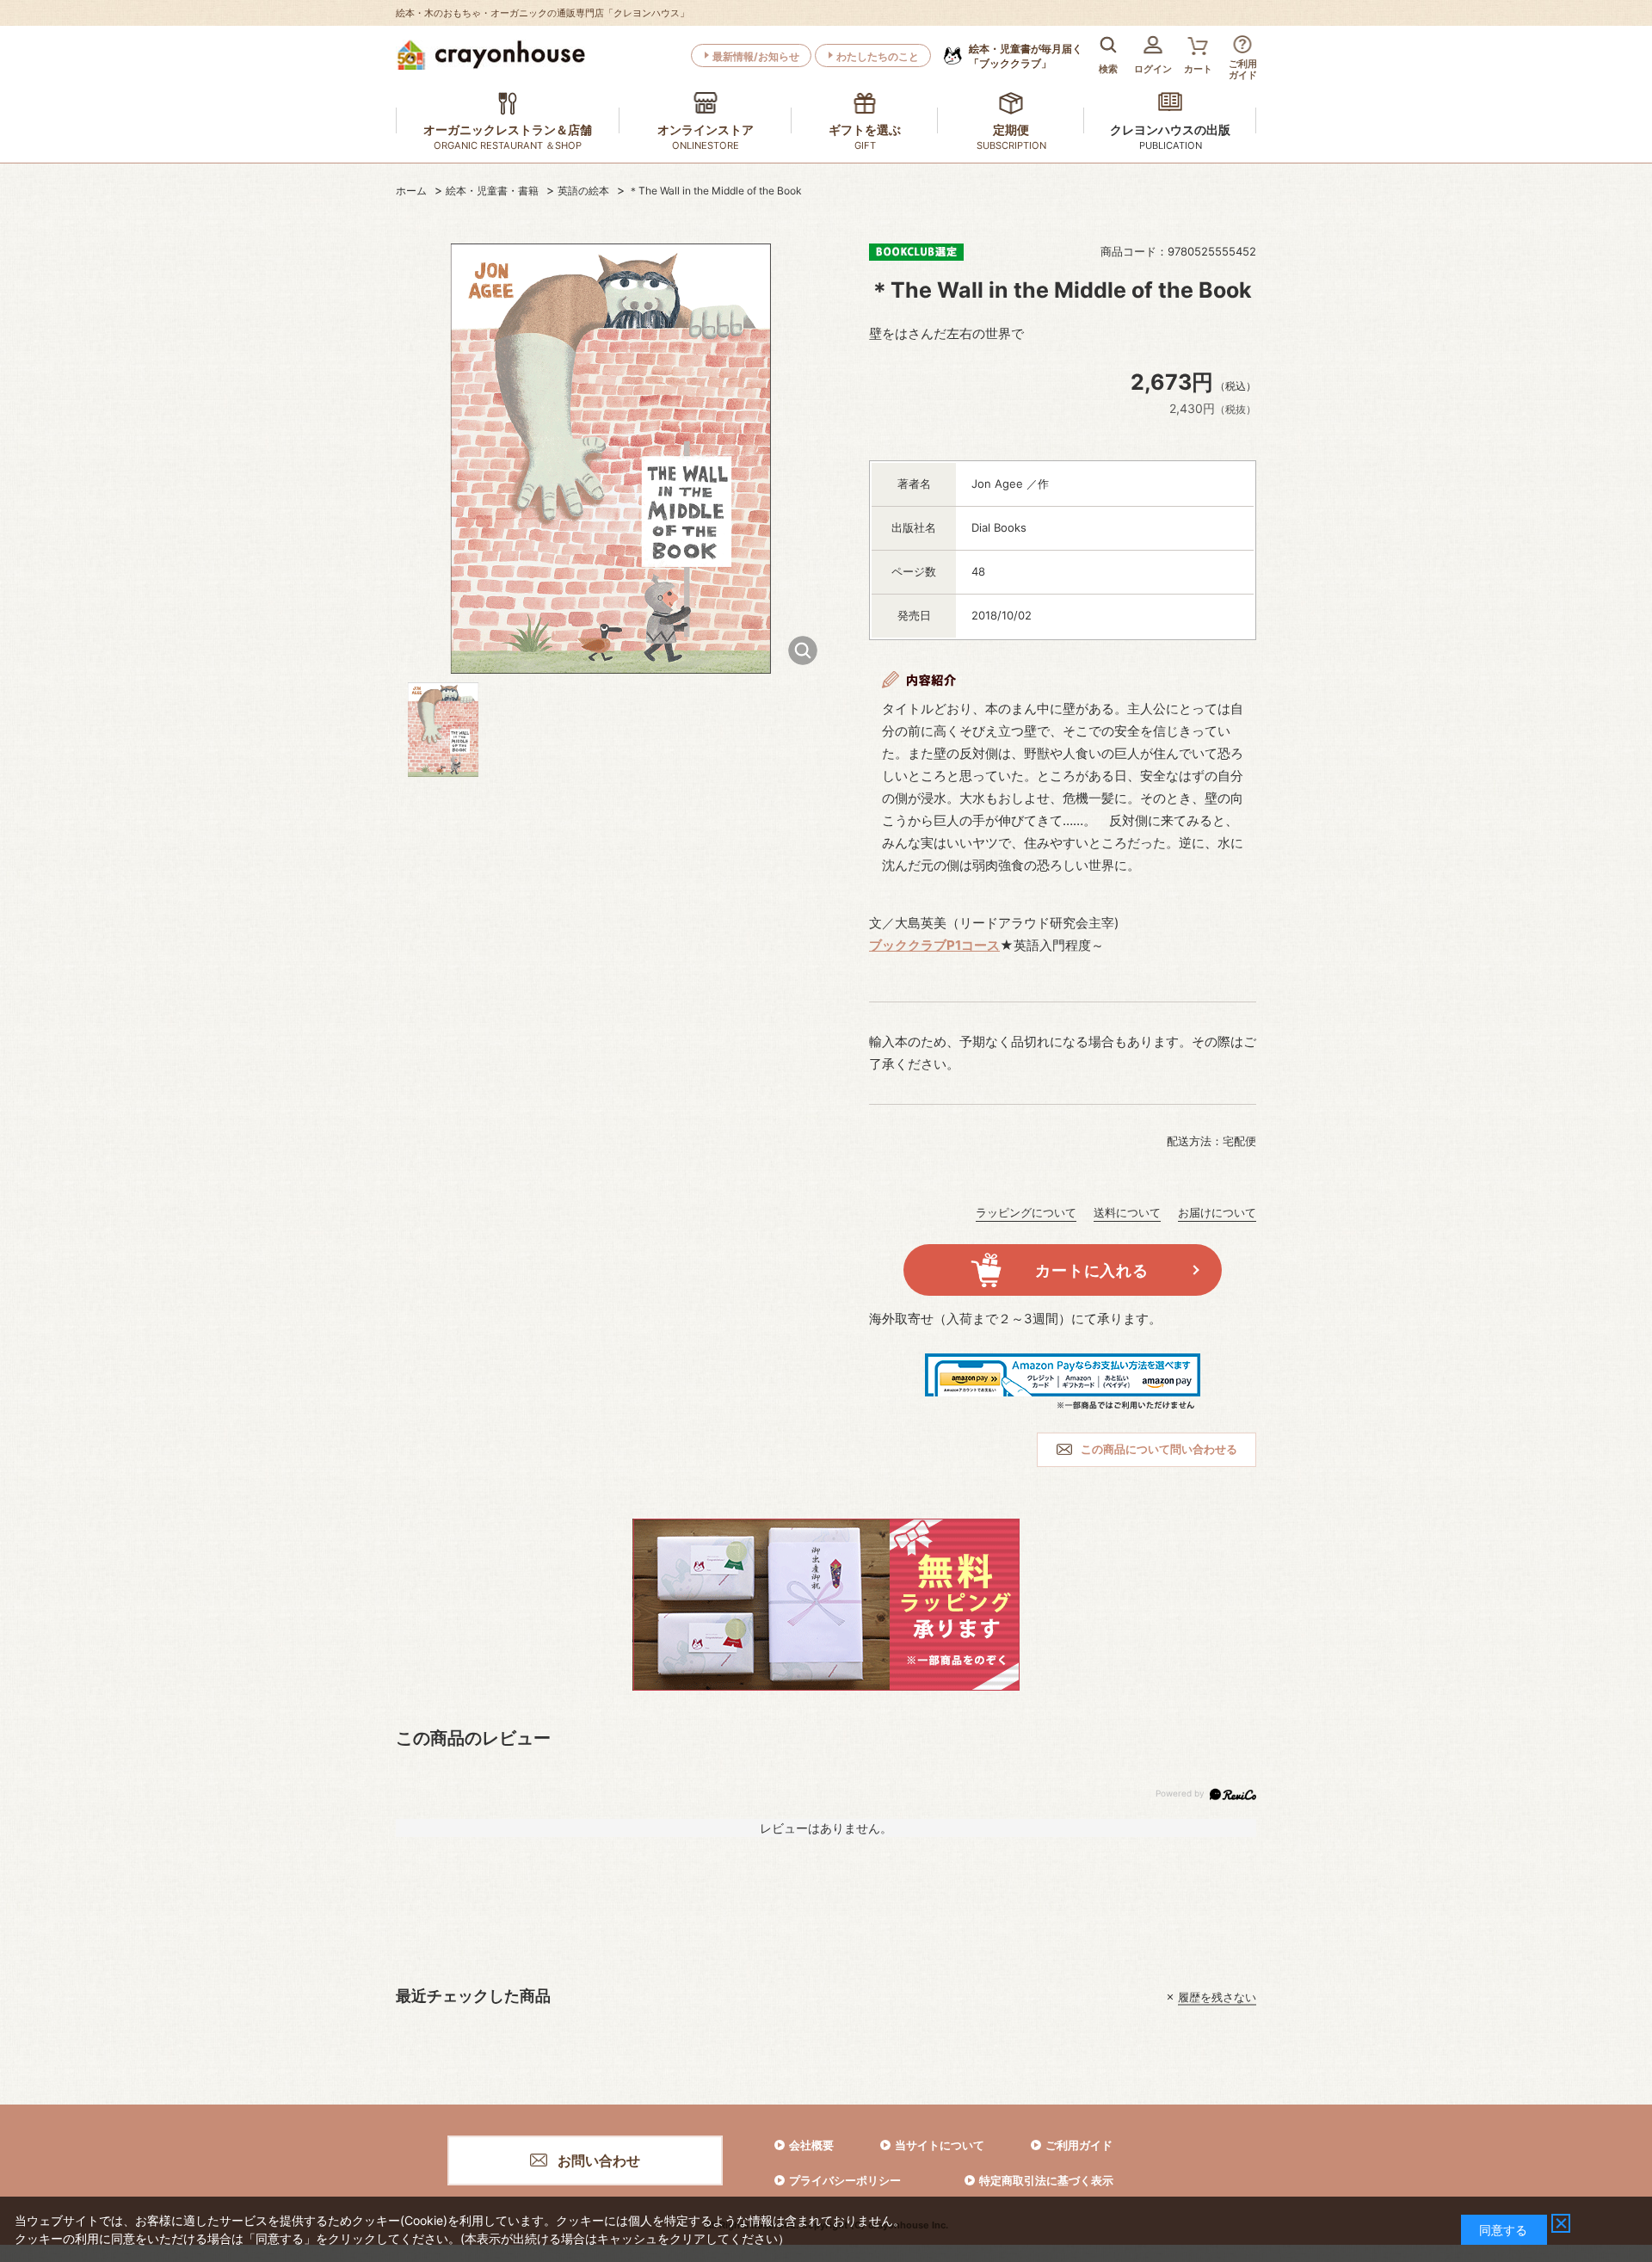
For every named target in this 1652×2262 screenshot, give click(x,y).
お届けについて (1217, 1212)
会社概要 (811, 2145)
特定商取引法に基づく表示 (1046, 2180)
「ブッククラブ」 (1026, 56)
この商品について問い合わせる (1159, 1449)
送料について (1127, 1212)
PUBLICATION (1171, 145)
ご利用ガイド (1079, 2145)
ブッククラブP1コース (934, 945)
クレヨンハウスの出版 (1170, 129)
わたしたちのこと (878, 56)
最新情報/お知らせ (756, 56)
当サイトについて (940, 2145)
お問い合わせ (599, 2160)
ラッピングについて (1026, 1212)
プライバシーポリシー (845, 2180)
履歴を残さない (1217, 1997)
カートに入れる (1091, 1270)
